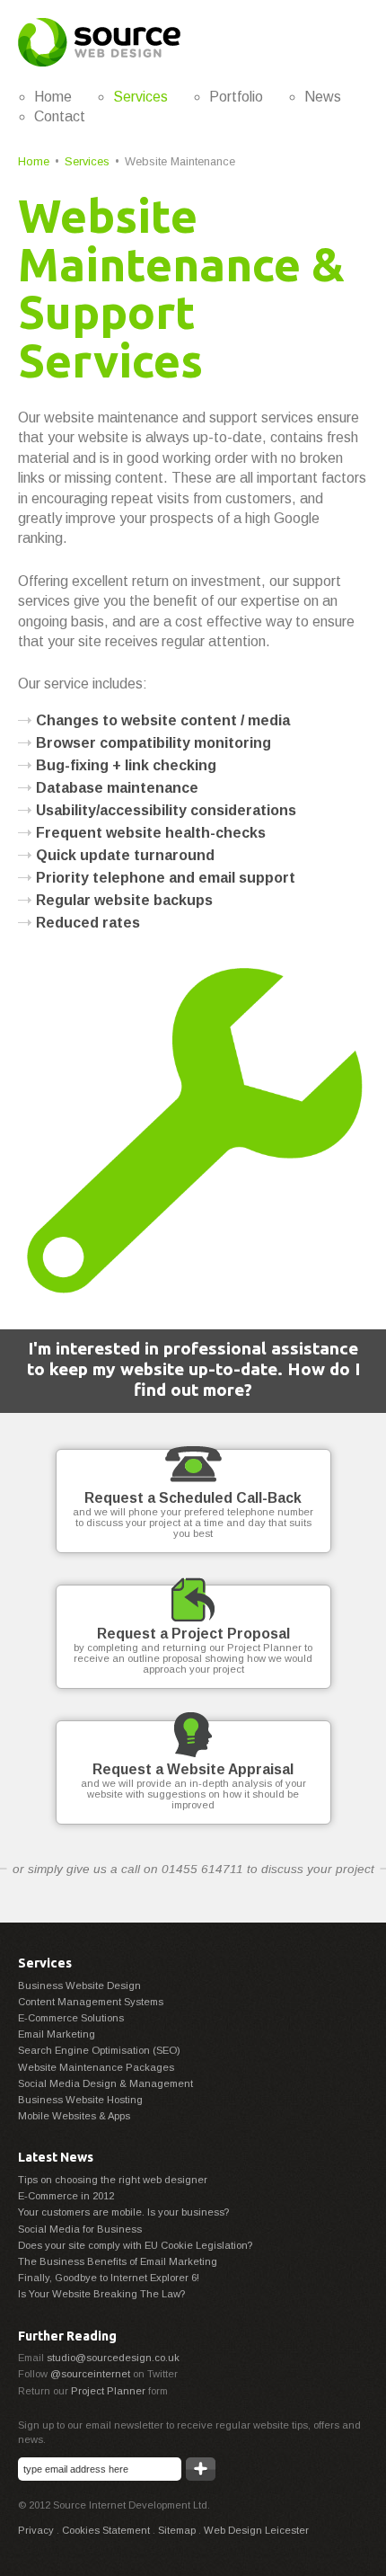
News (323, 97)
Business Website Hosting (80, 2100)
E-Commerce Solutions (71, 2018)
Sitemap (177, 2530)
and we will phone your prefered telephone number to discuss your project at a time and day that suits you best (193, 1515)
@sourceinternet (90, 2374)
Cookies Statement (106, 2530)
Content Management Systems (91, 2002)
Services (140, 97)
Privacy (36, 2530)
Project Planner (108, 2391)
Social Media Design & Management (105, 2083)
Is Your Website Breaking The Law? (101, 2294)
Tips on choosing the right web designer (113, 2180)
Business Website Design (79, 1985)
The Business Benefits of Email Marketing (118, 2261)
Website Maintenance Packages (96, 2067)
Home (53, 97)
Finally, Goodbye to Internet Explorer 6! (109, 2278)
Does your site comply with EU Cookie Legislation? (135, 2245)
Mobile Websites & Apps (74, 2116)
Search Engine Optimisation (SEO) (99, 2050)
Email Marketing (57, 2034)
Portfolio (236, 97)
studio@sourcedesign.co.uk (113, 2358)
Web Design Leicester (256, 2530)
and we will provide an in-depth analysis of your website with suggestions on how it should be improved (193, 1786)
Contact (60, 116)
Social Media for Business (80, 2229)
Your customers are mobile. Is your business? (123, 2212)
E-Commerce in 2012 (66, 2196)
